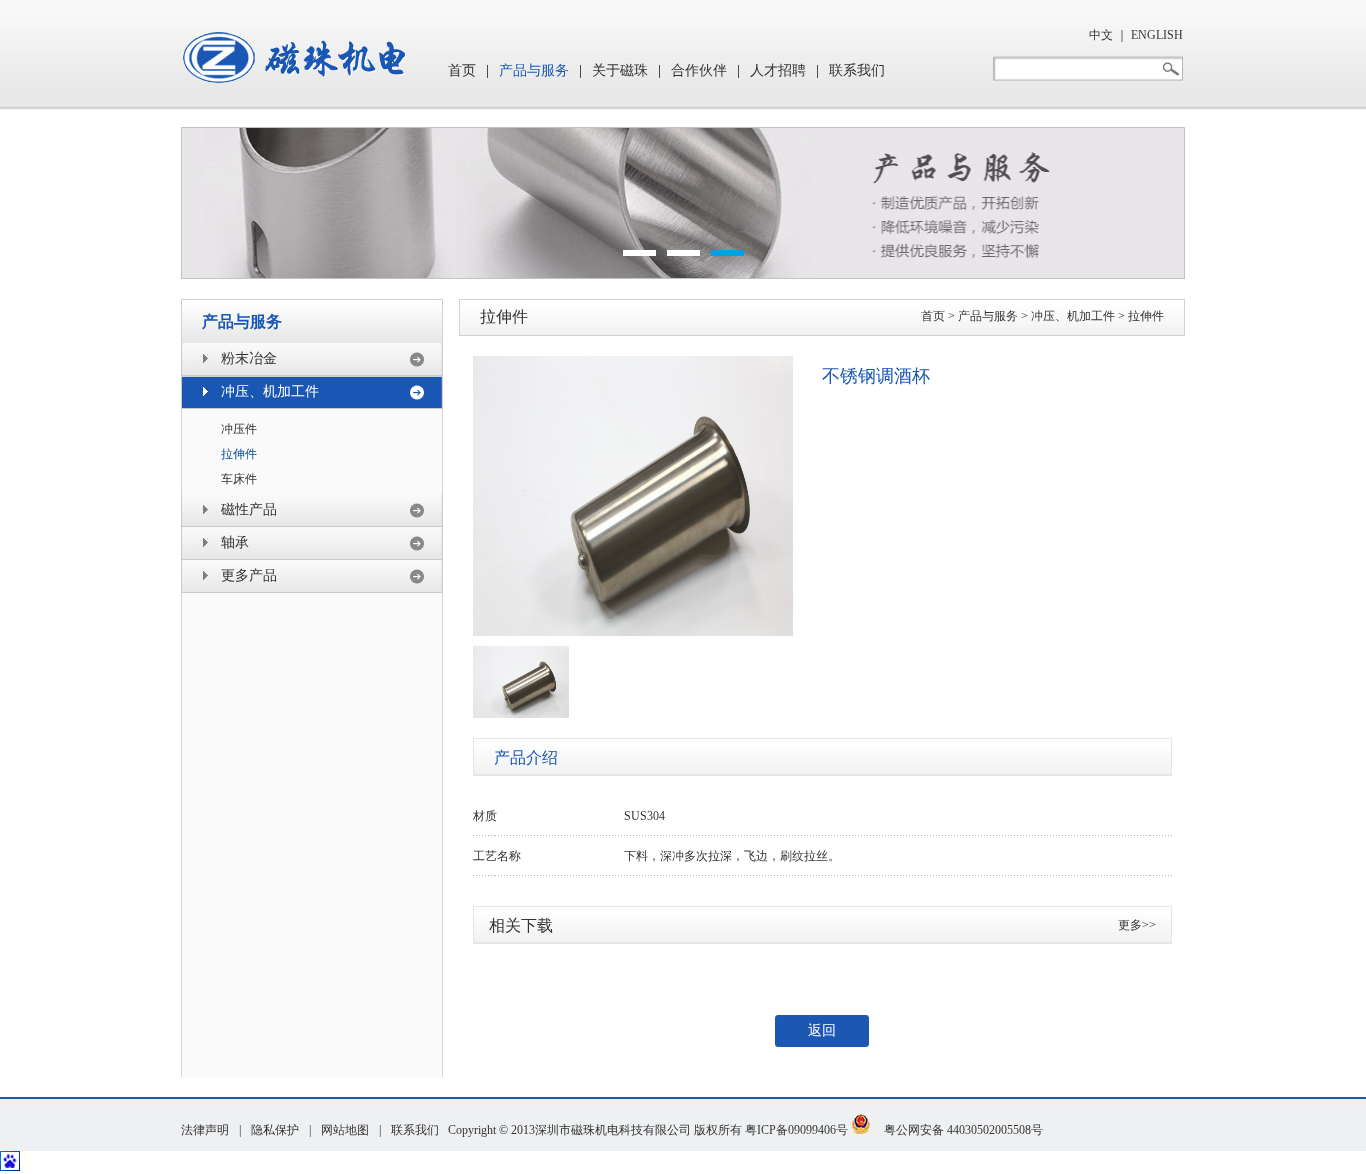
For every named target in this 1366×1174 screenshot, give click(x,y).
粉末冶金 (249, 358)
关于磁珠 (620, 70)
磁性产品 (249, 509)
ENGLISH (1157, 35)
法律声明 (205, 1130)
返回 (822, 1030)
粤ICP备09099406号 (796, 1130)
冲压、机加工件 (270, 391)
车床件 (239, 479)
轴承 (235, 542)
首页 (462, 70)
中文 (1101, 35)
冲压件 (239, 429)
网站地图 (345, 1130)
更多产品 (249, 575)
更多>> (1137, 925)
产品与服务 (534, 70)
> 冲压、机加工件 (1066, 316)
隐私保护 (275, 1130)
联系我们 (857, 70)
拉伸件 (239, 454)
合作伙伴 (699, 70)
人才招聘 (778, 70)
